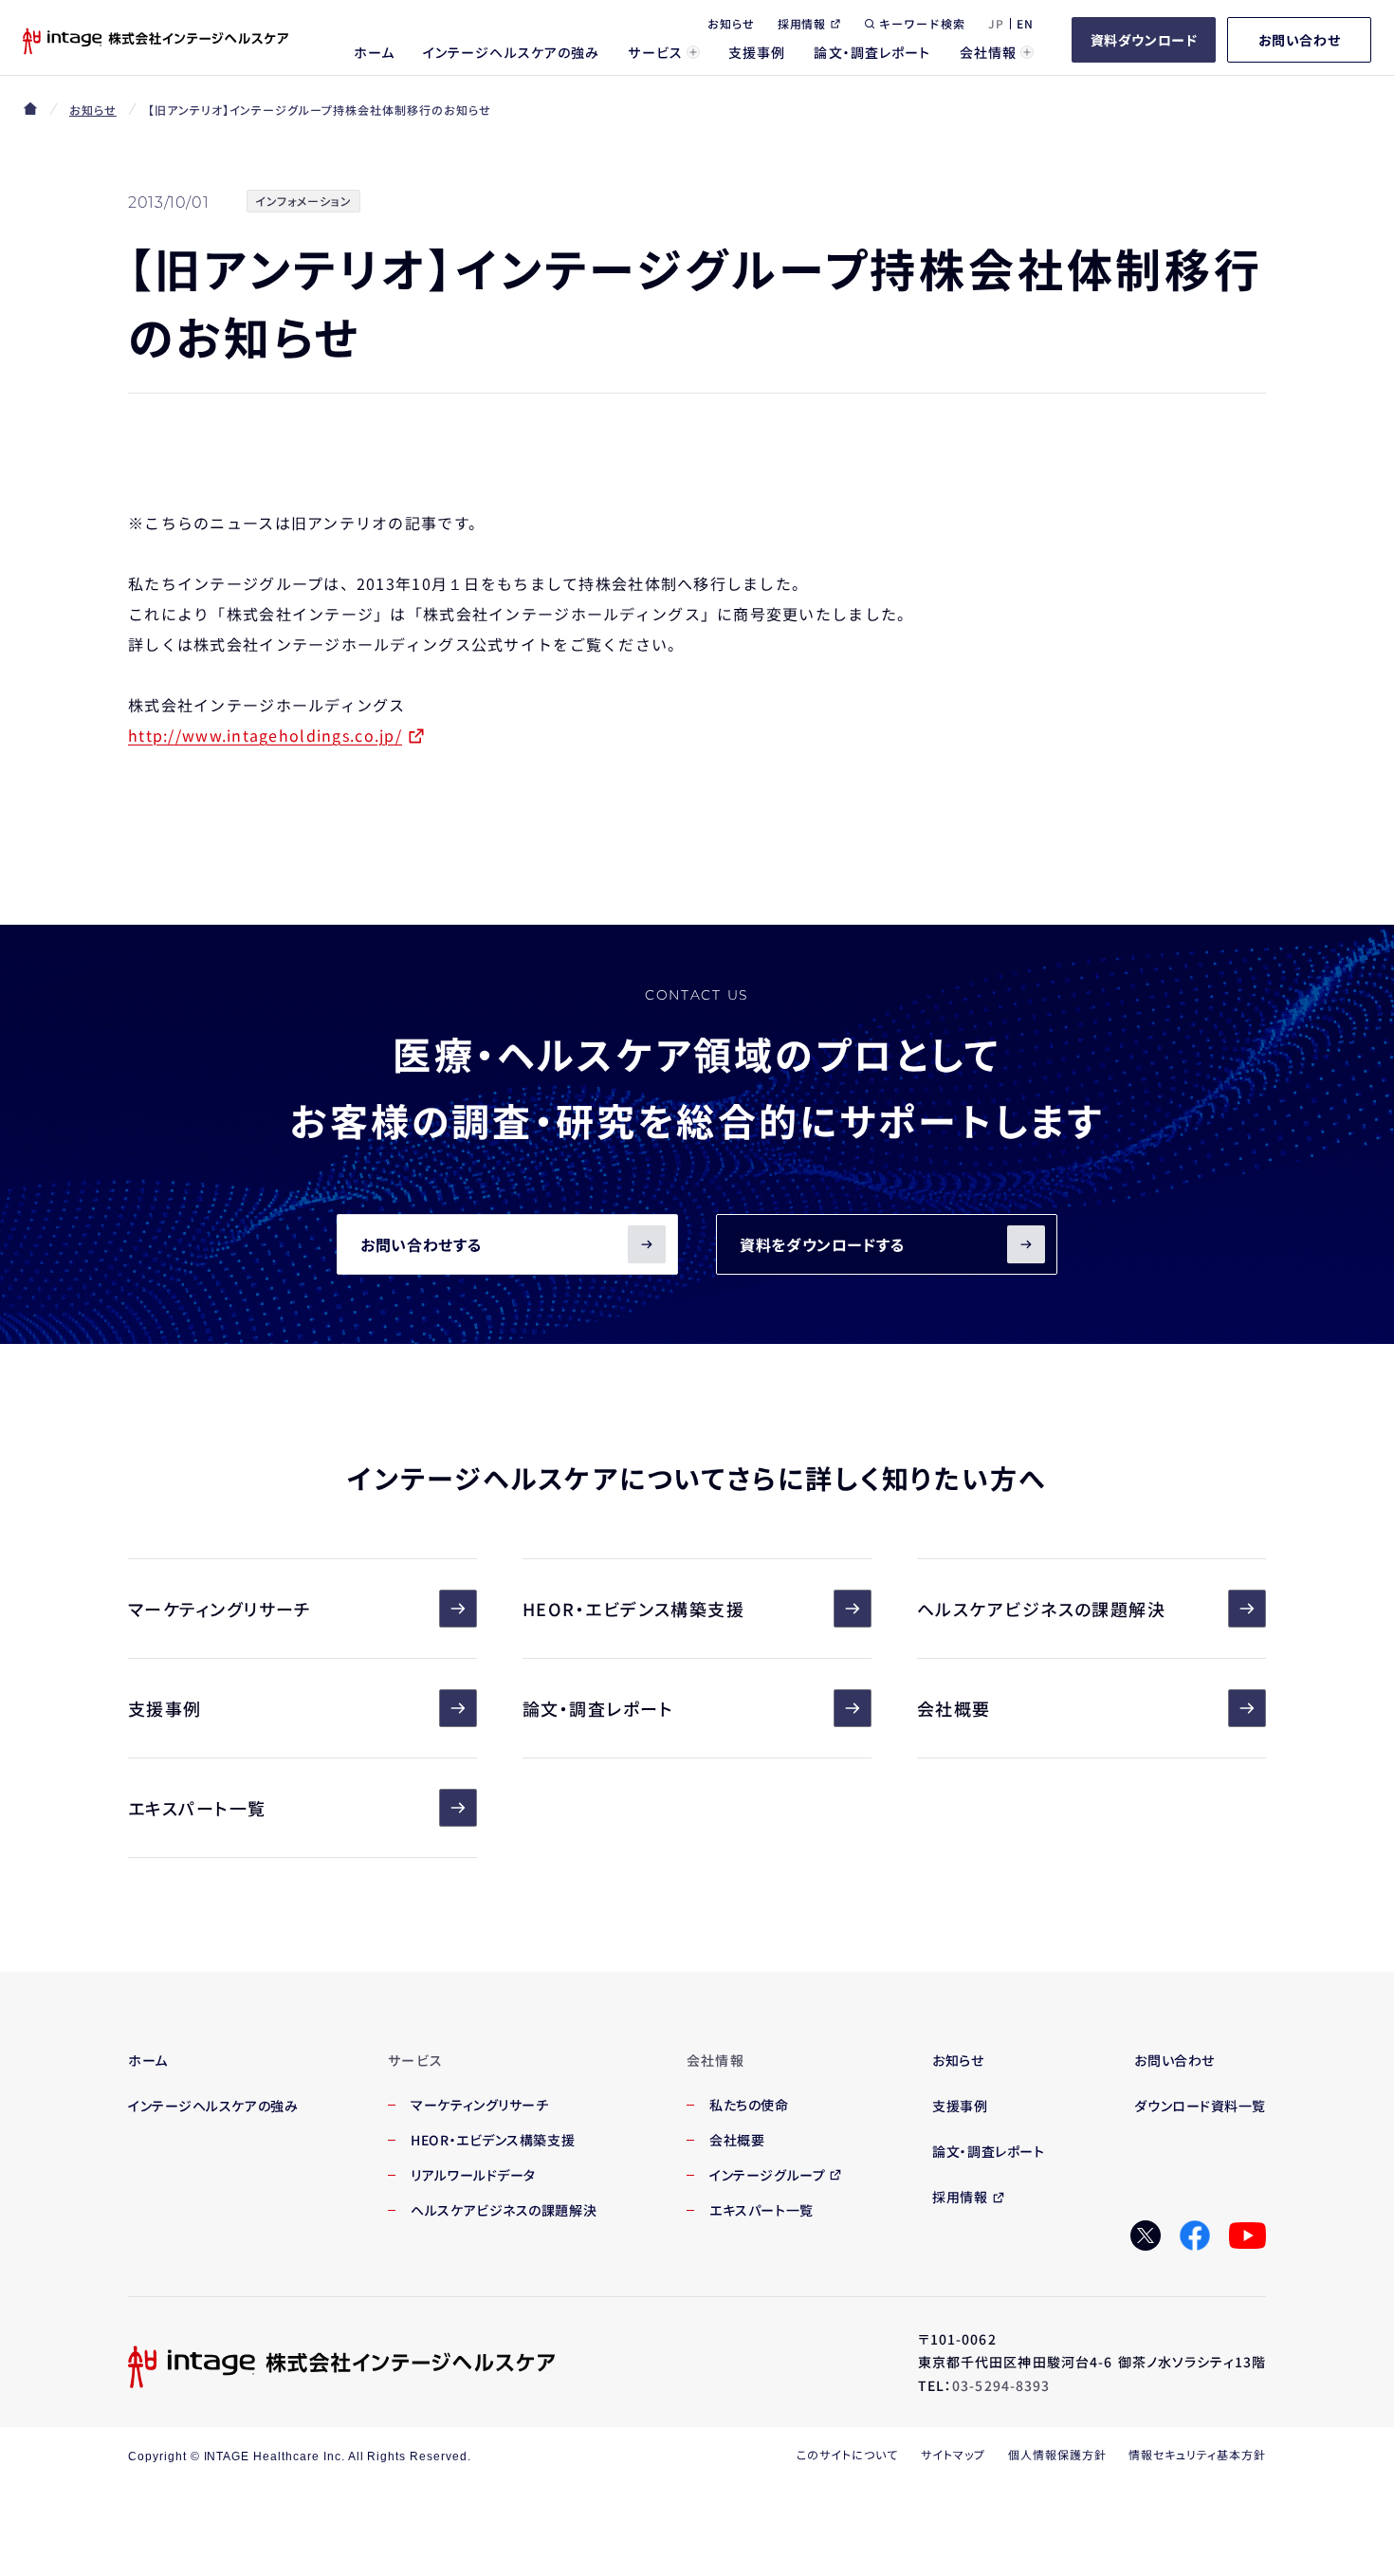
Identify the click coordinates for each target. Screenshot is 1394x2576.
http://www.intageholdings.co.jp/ (265, 735)
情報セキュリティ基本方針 (1197, 2454)
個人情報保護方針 (1057, 2454)
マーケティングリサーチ (220, 1609)
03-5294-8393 (1001, 2385)
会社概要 (954, 1708)
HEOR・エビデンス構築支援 (633, 1609)
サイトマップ (953, 2454)
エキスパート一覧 (197, 1808)
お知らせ (93, 110)
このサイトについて (847, 2454)
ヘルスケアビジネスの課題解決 (1041, 1609)
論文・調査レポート (598, 1708)
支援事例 (165, 1708)
